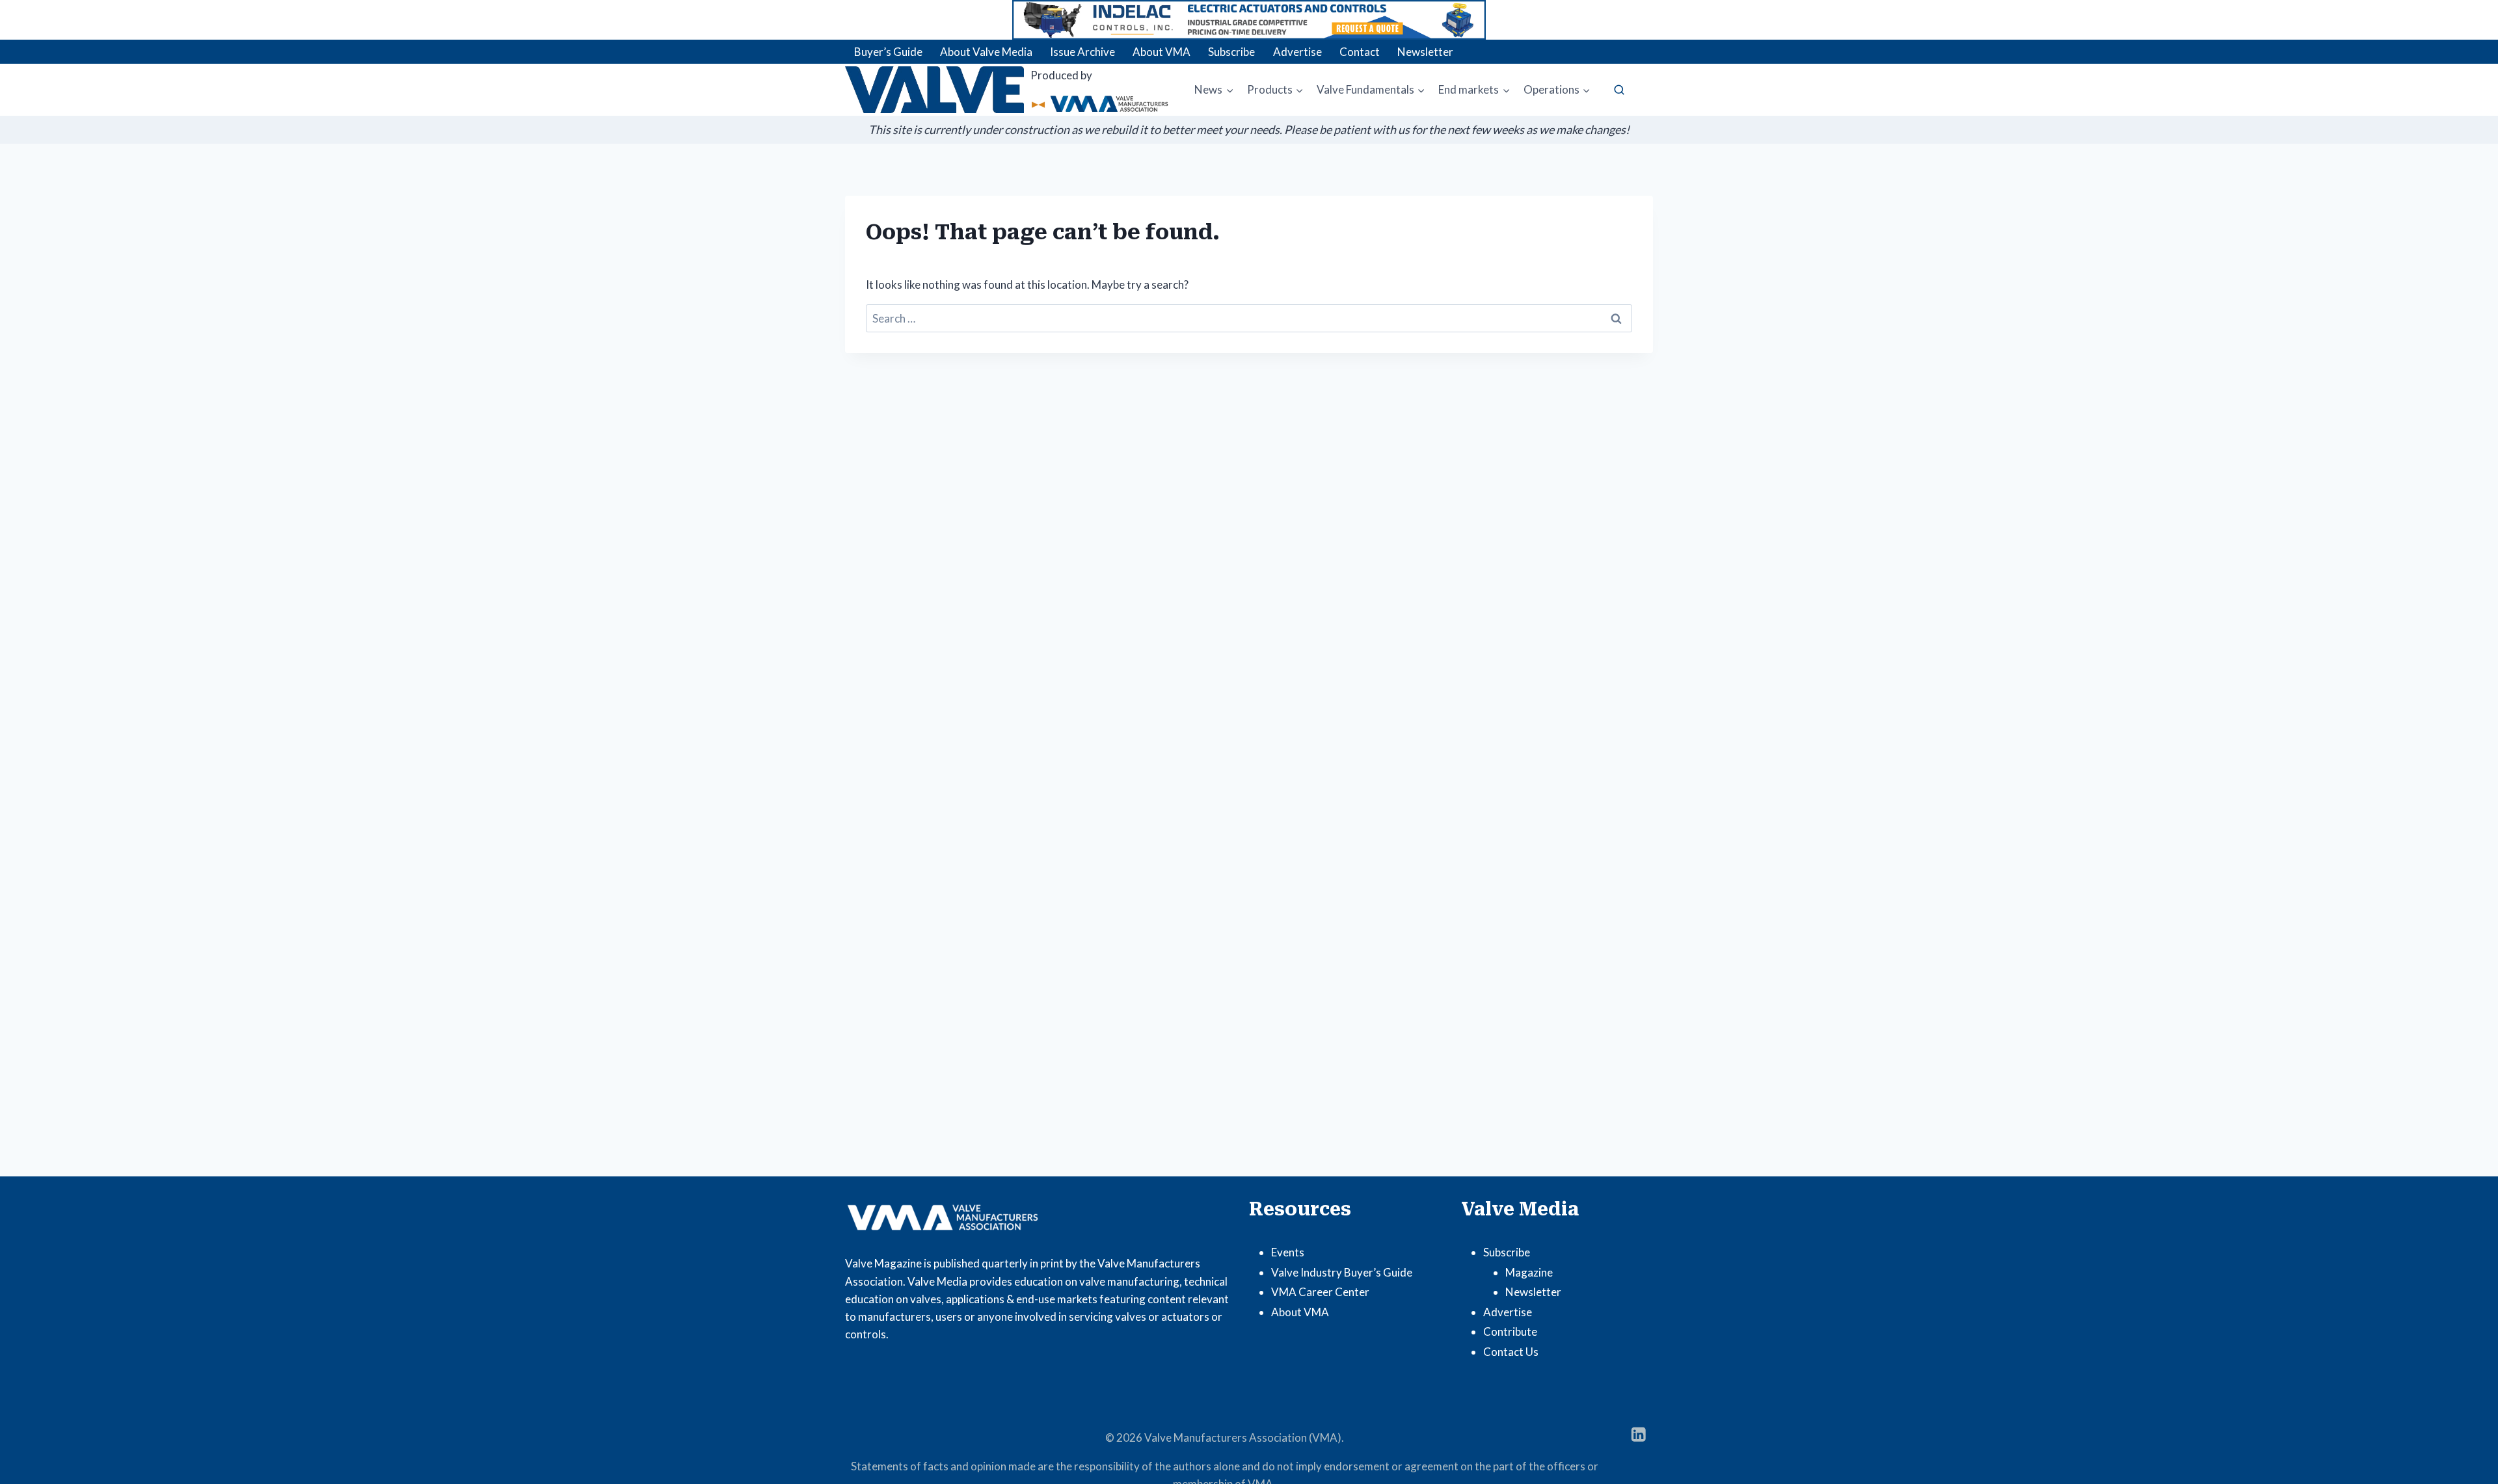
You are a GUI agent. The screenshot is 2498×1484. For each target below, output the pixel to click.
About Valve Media (986, 52)
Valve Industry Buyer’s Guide (1342, 1272)
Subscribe (1231, 52)
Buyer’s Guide (888, 52)
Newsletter (1425, 52)
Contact (1360, 52)
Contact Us (1511, 1352)
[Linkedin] (1638, 1434)
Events (1288, 1252)
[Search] (1619, 90)
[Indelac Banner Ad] (1249, 20)
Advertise (1297, 52)
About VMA (1162, 52)
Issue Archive (1082, 52)
